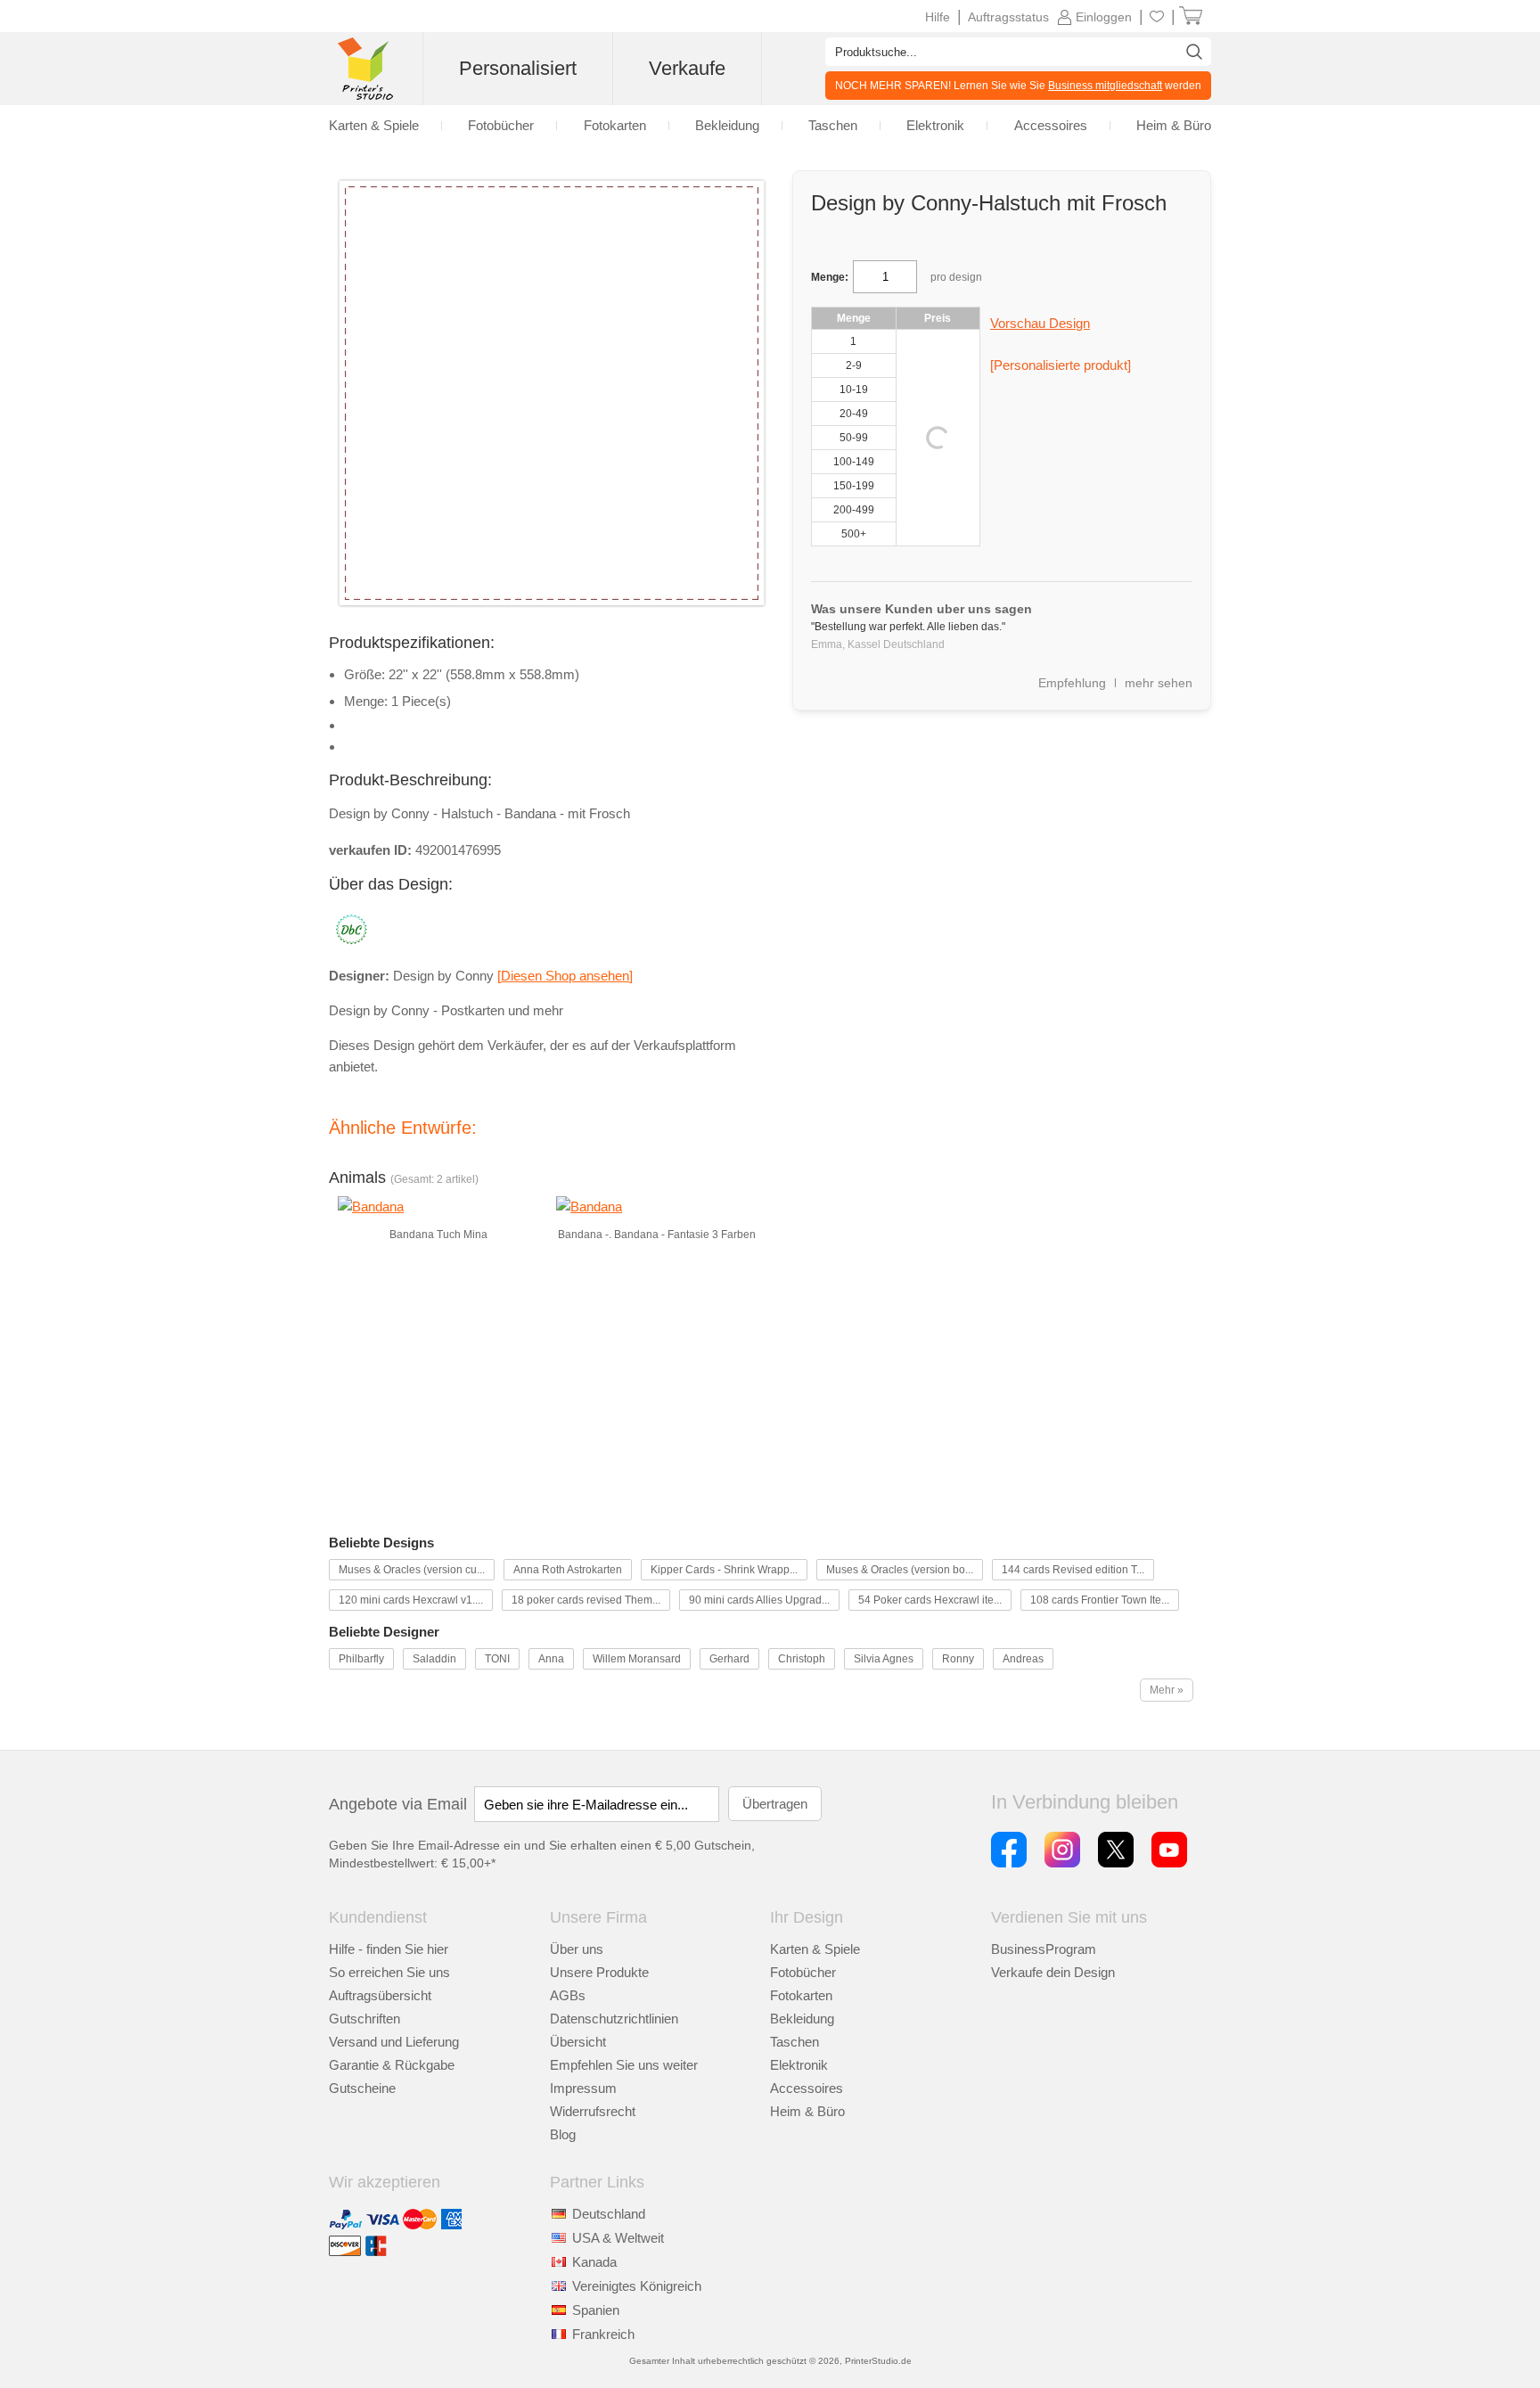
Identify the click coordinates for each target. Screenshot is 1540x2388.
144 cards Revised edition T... (1073, 1570)
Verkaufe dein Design (1053, 1972)
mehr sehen (1159, 683)
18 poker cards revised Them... (586, 1600)
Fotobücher (803, 1972)
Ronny (958, 1659)
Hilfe (938, 17)
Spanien (596, 2310)
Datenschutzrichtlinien (614, 2019)
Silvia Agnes (884, 1659)
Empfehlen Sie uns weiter (624, 2065)
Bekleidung (802, 2019)
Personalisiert (518, 68)
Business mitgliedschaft (1105, 86)
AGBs (568, 1995)
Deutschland (609, 2214)
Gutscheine (362, 2088)
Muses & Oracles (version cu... (412, 1570)
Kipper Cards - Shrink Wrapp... (724, 1570)
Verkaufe (687, 68)
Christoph (802, 1659)
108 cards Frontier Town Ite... (1100, 1600)
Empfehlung (1072, 683)
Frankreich (603, 2334)
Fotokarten (801, 1995)
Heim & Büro (807, 2111)
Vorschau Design (1040, 323)
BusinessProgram (1044, 1949)
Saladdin (434, 1659)
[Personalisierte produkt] (1061, 365)
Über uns (577, 1949)
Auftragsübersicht (380, 1995)
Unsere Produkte (599, 1972)
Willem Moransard (637, 1659)
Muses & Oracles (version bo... (900, 1570)
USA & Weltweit (618, 2238)
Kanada (594, 2262)
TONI (497, 1659)
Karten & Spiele (815, 1949)
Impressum (583, 2088)
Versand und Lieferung (394, 2042)
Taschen (795, 2042)
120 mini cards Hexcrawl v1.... (411, 1600)
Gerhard (729, 1659)
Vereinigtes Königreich (637, 2286)
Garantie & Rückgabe (392, 2065)
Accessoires (807, 2088)
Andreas (1023, 1659)
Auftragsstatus (1008, 17)
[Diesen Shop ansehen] (565, 976)
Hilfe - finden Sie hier (389, 1949)
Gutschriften (365, 2019)
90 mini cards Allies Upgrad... (759, 1600)
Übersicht (578, 2042)
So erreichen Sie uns (389, 1972)
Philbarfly (361, 1659)
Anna (551, 1659)
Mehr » (1167, 1690)
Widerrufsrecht (593, 2111)
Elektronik (799, 2065)
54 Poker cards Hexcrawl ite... (930, 1600)
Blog (563, 2134)
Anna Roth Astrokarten (568, 1570)
